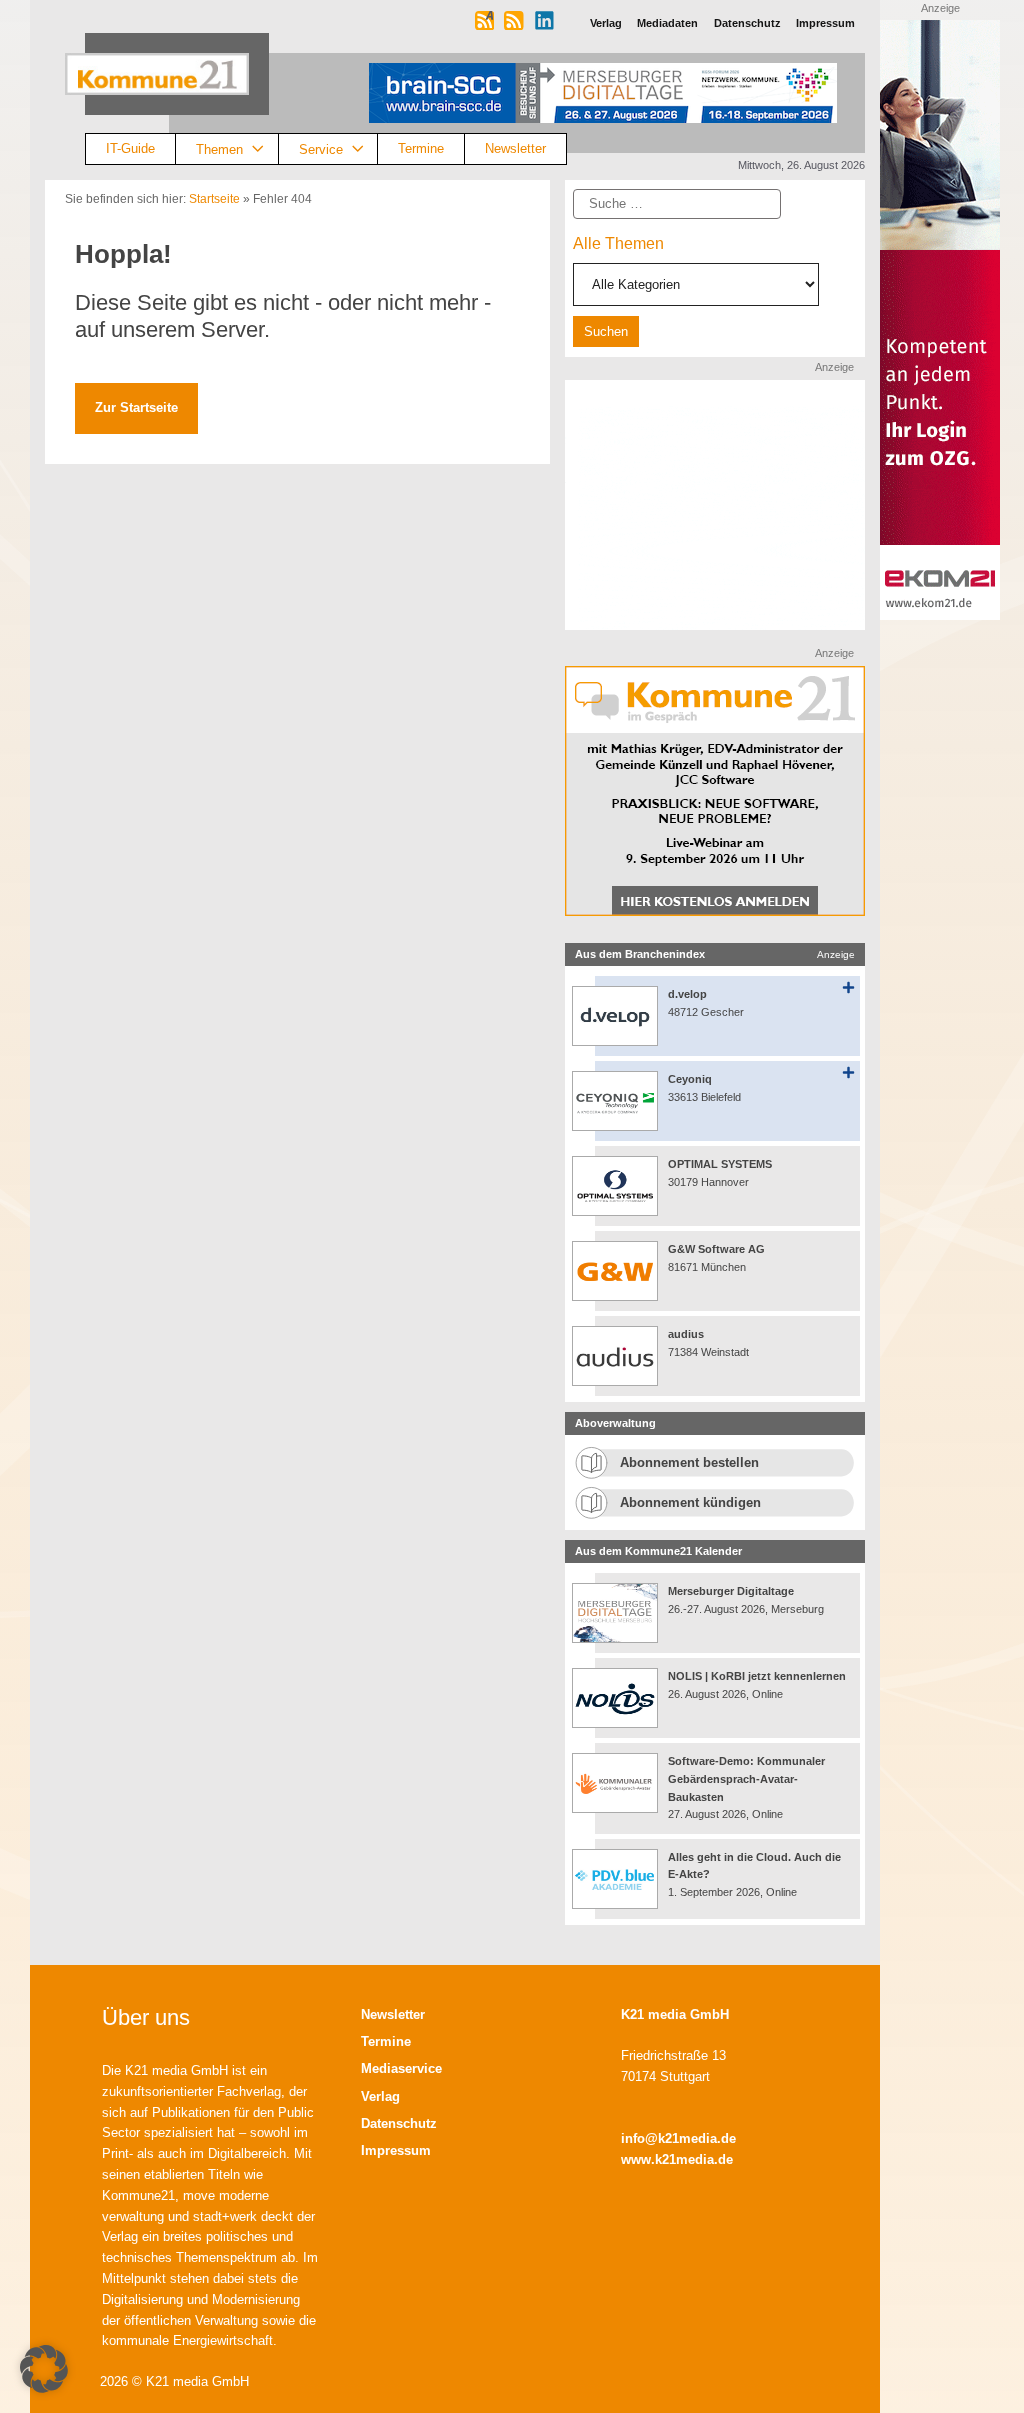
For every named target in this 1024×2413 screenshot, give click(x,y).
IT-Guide (130, 148)
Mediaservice (401, 2068)
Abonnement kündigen (690, 1502)
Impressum (396, 2150)
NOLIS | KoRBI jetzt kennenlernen (757, 1676)
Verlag (380, 2096)
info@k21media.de (678, 2138)
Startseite (214, 199)
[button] (44, 2369)
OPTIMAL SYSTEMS (720, 1164)
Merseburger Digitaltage (731, 1591)
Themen (219, 148)
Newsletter (515, 148)
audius (686, 1334)
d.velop (687, 994)
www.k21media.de (677, 2159)
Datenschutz (399, 2123)
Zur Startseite (136, 407)
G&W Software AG (716, 1249)
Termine (421, 148)
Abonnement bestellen (689, 1462)
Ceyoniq (690, 1079)
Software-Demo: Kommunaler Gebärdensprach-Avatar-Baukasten (746, 1778)
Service (321, 148)
